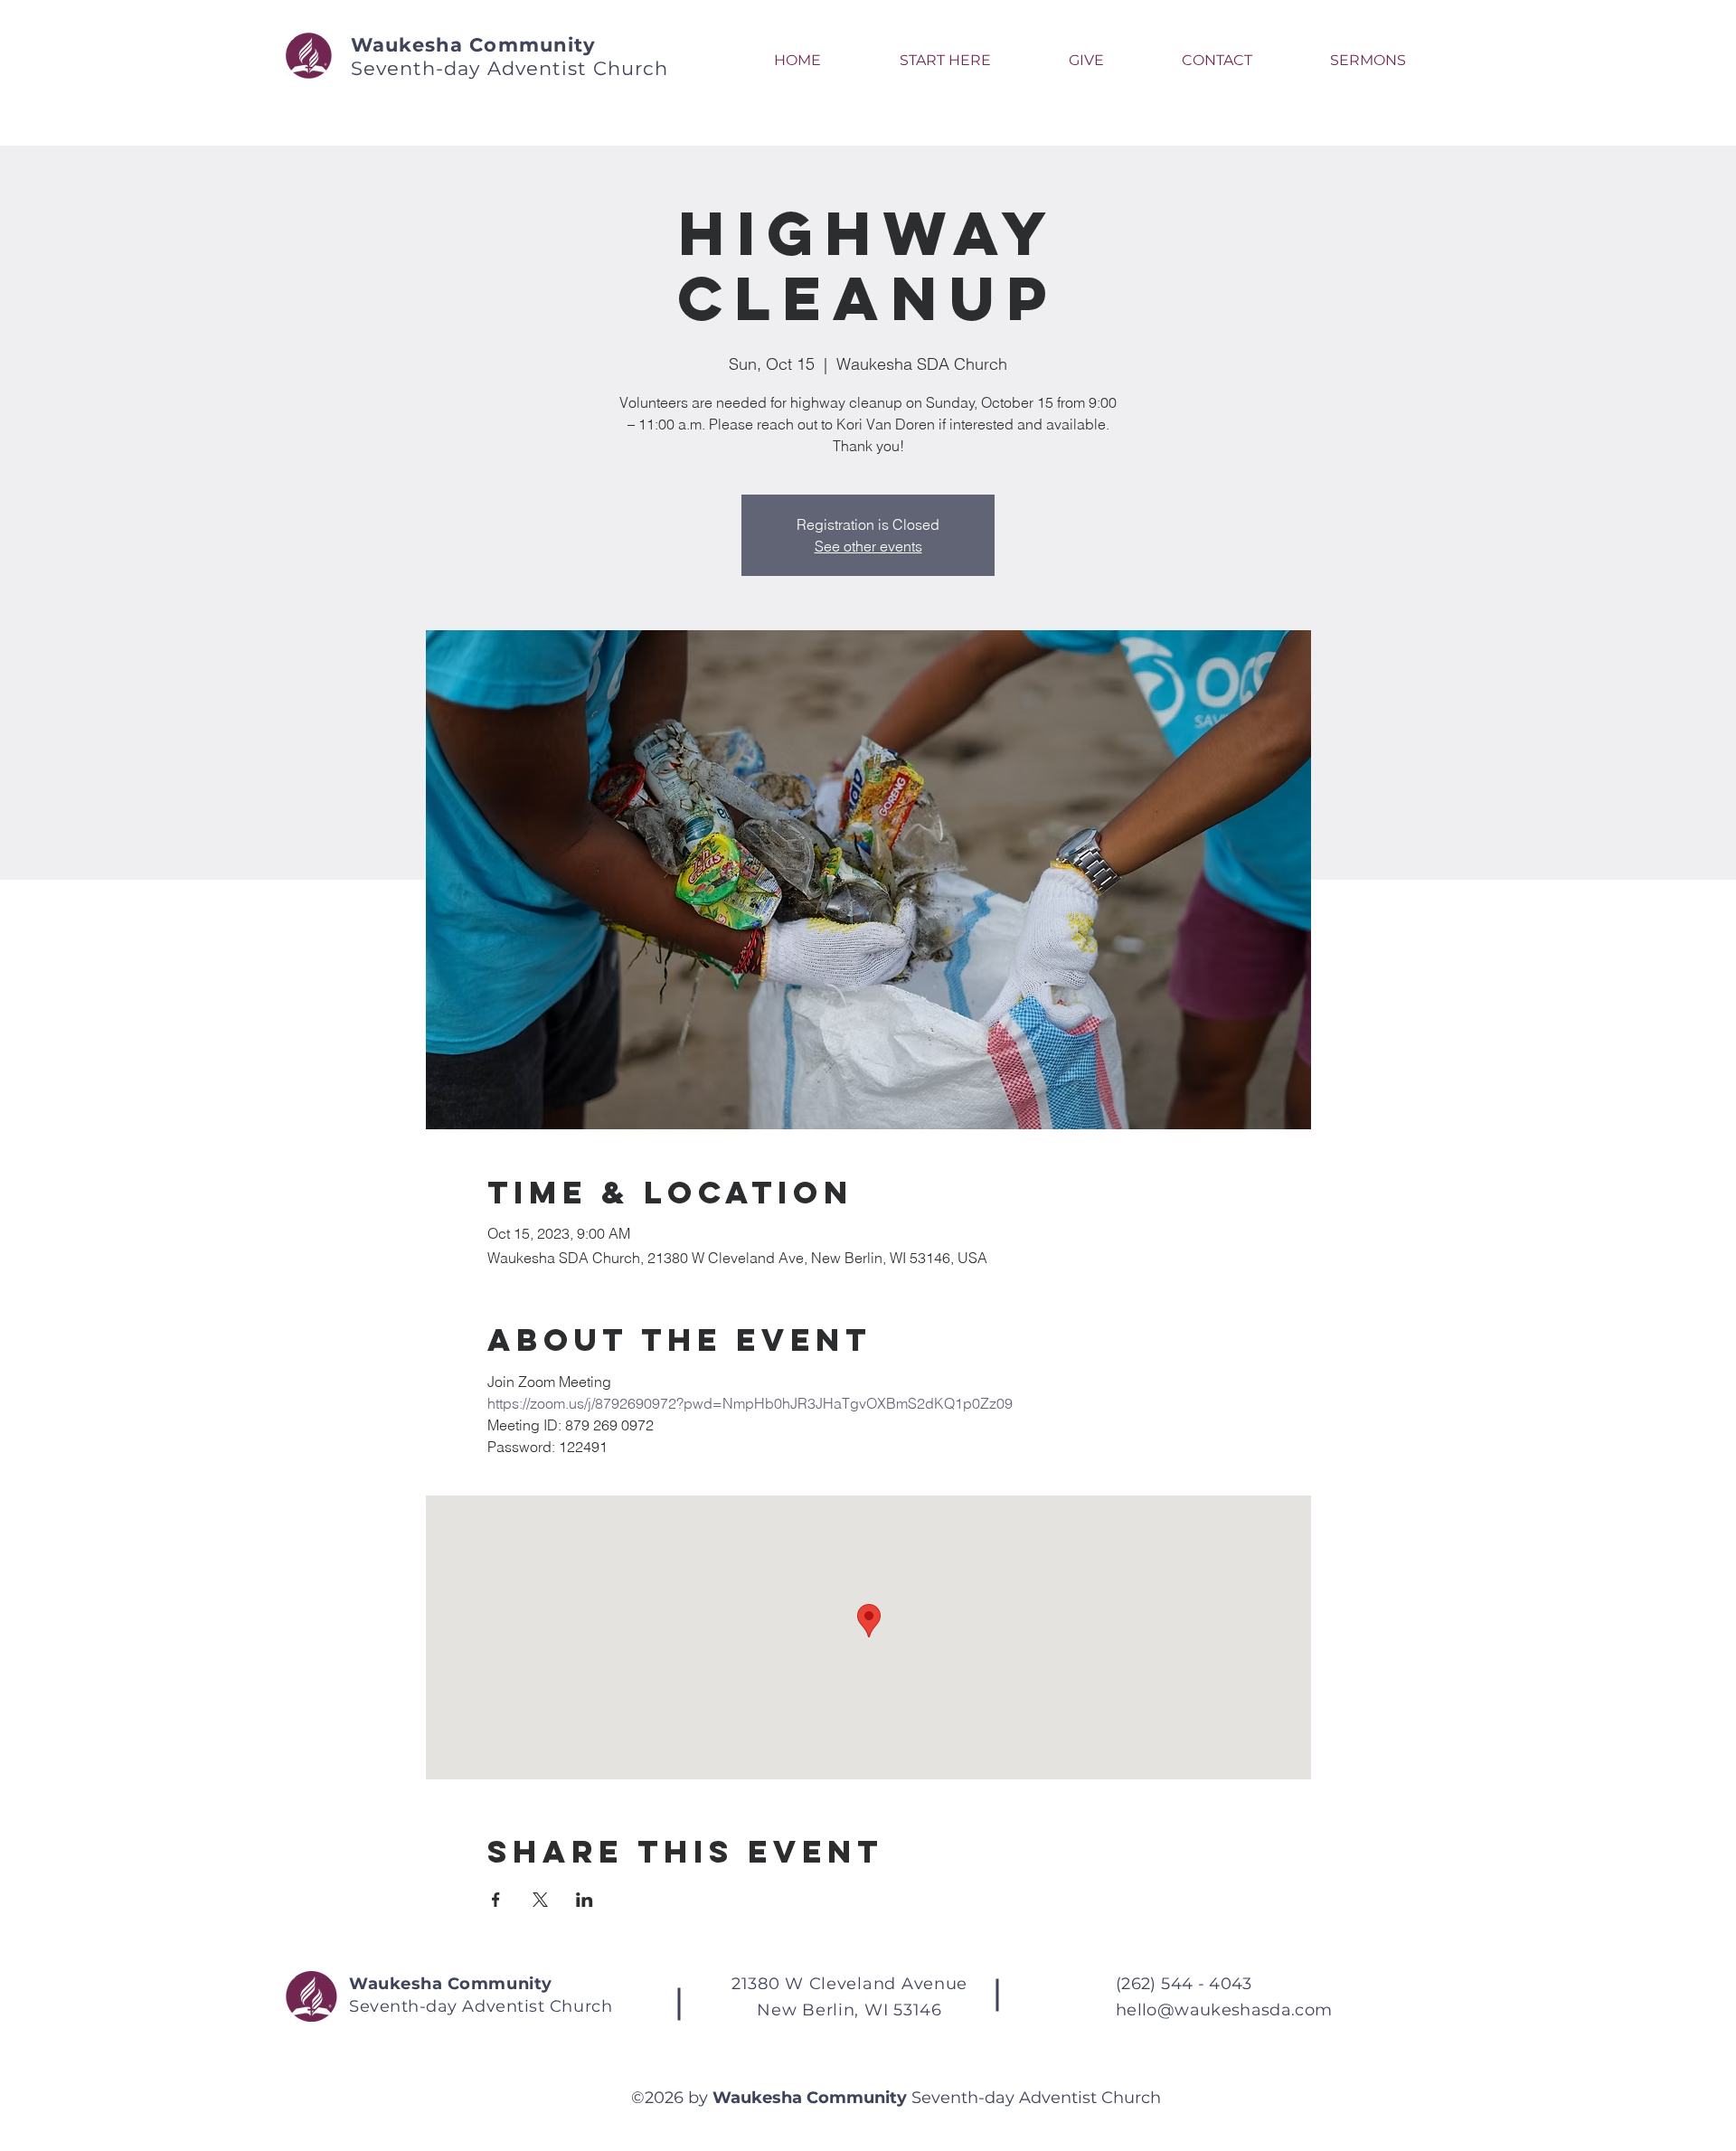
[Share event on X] (540, 1900)
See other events (868, 546)
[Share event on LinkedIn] (585, 1900)
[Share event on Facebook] (496, 1900)
